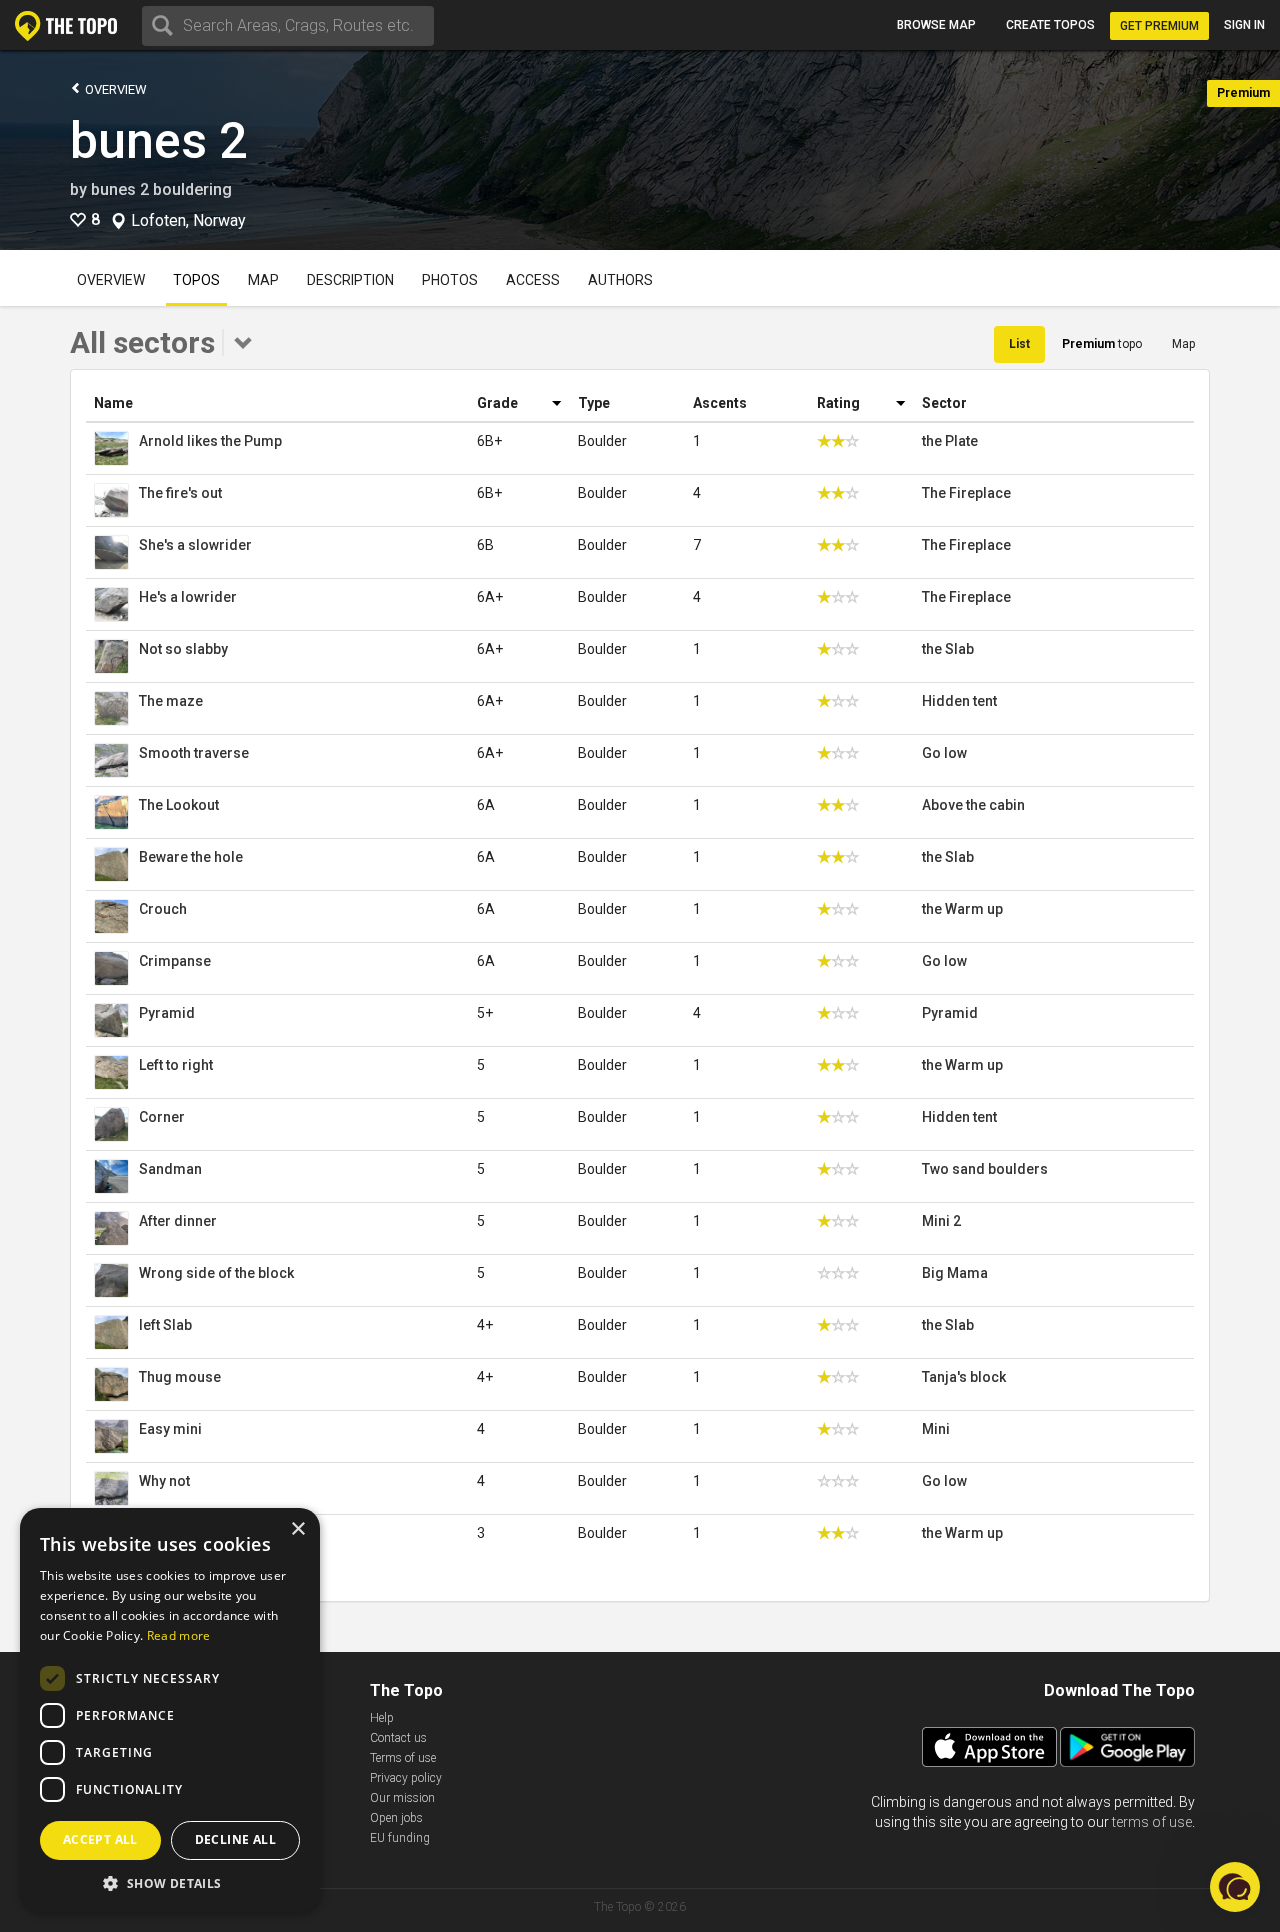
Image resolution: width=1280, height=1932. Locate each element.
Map (263, 280)
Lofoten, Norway (188, 221)
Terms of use (403, 1758)
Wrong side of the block (216, 1273)
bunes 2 (158, 141)
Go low (944, 753)
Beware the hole (191, 857)
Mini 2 (941, 1221)
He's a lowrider (188, 597)
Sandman (170, 1169)
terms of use (1152, 1822)
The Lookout (179, 805)
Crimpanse (175, 961)
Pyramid (167, 1013)
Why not (164, 1481)
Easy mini (170, 1429)
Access (533, 280)
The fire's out (180, 493)
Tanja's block (964, 1377)
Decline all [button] (235, 1839)
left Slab (165, 1325)
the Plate (950, 441)
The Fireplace (966, 493)
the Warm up (962, 909)
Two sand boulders (985, 1169)
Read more (179, 1635)
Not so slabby (183, 649)
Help (382, 1718)
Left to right (176, 1065)
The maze (171, 701)
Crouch (163, 909)
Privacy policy (406, 1778)
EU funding (400, 1838)
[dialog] (170, 1710)
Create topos (1050, 25)
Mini (936, 1429)
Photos (450, 280)
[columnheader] (277, 403)
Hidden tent (959, 701)
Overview (114, 89)
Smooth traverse (194, 753)
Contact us (398, 1738)
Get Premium (1159, 26)
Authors (620, 280)
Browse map (936, 25)
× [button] (297, 1529)
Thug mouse (180, 1377)
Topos (196, 280)
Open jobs (396, 1818)
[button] (170, 1882)
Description (350, 280)
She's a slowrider (195, 545)
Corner (162, 1117)
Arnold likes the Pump (210, 441)
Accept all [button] (100, 1839)
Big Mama (955, 1273)
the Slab (948, 649)
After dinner (178, 1221)
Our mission (402, 1798)
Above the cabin (973, 805)
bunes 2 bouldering (161, 189)
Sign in (1244, 25)
